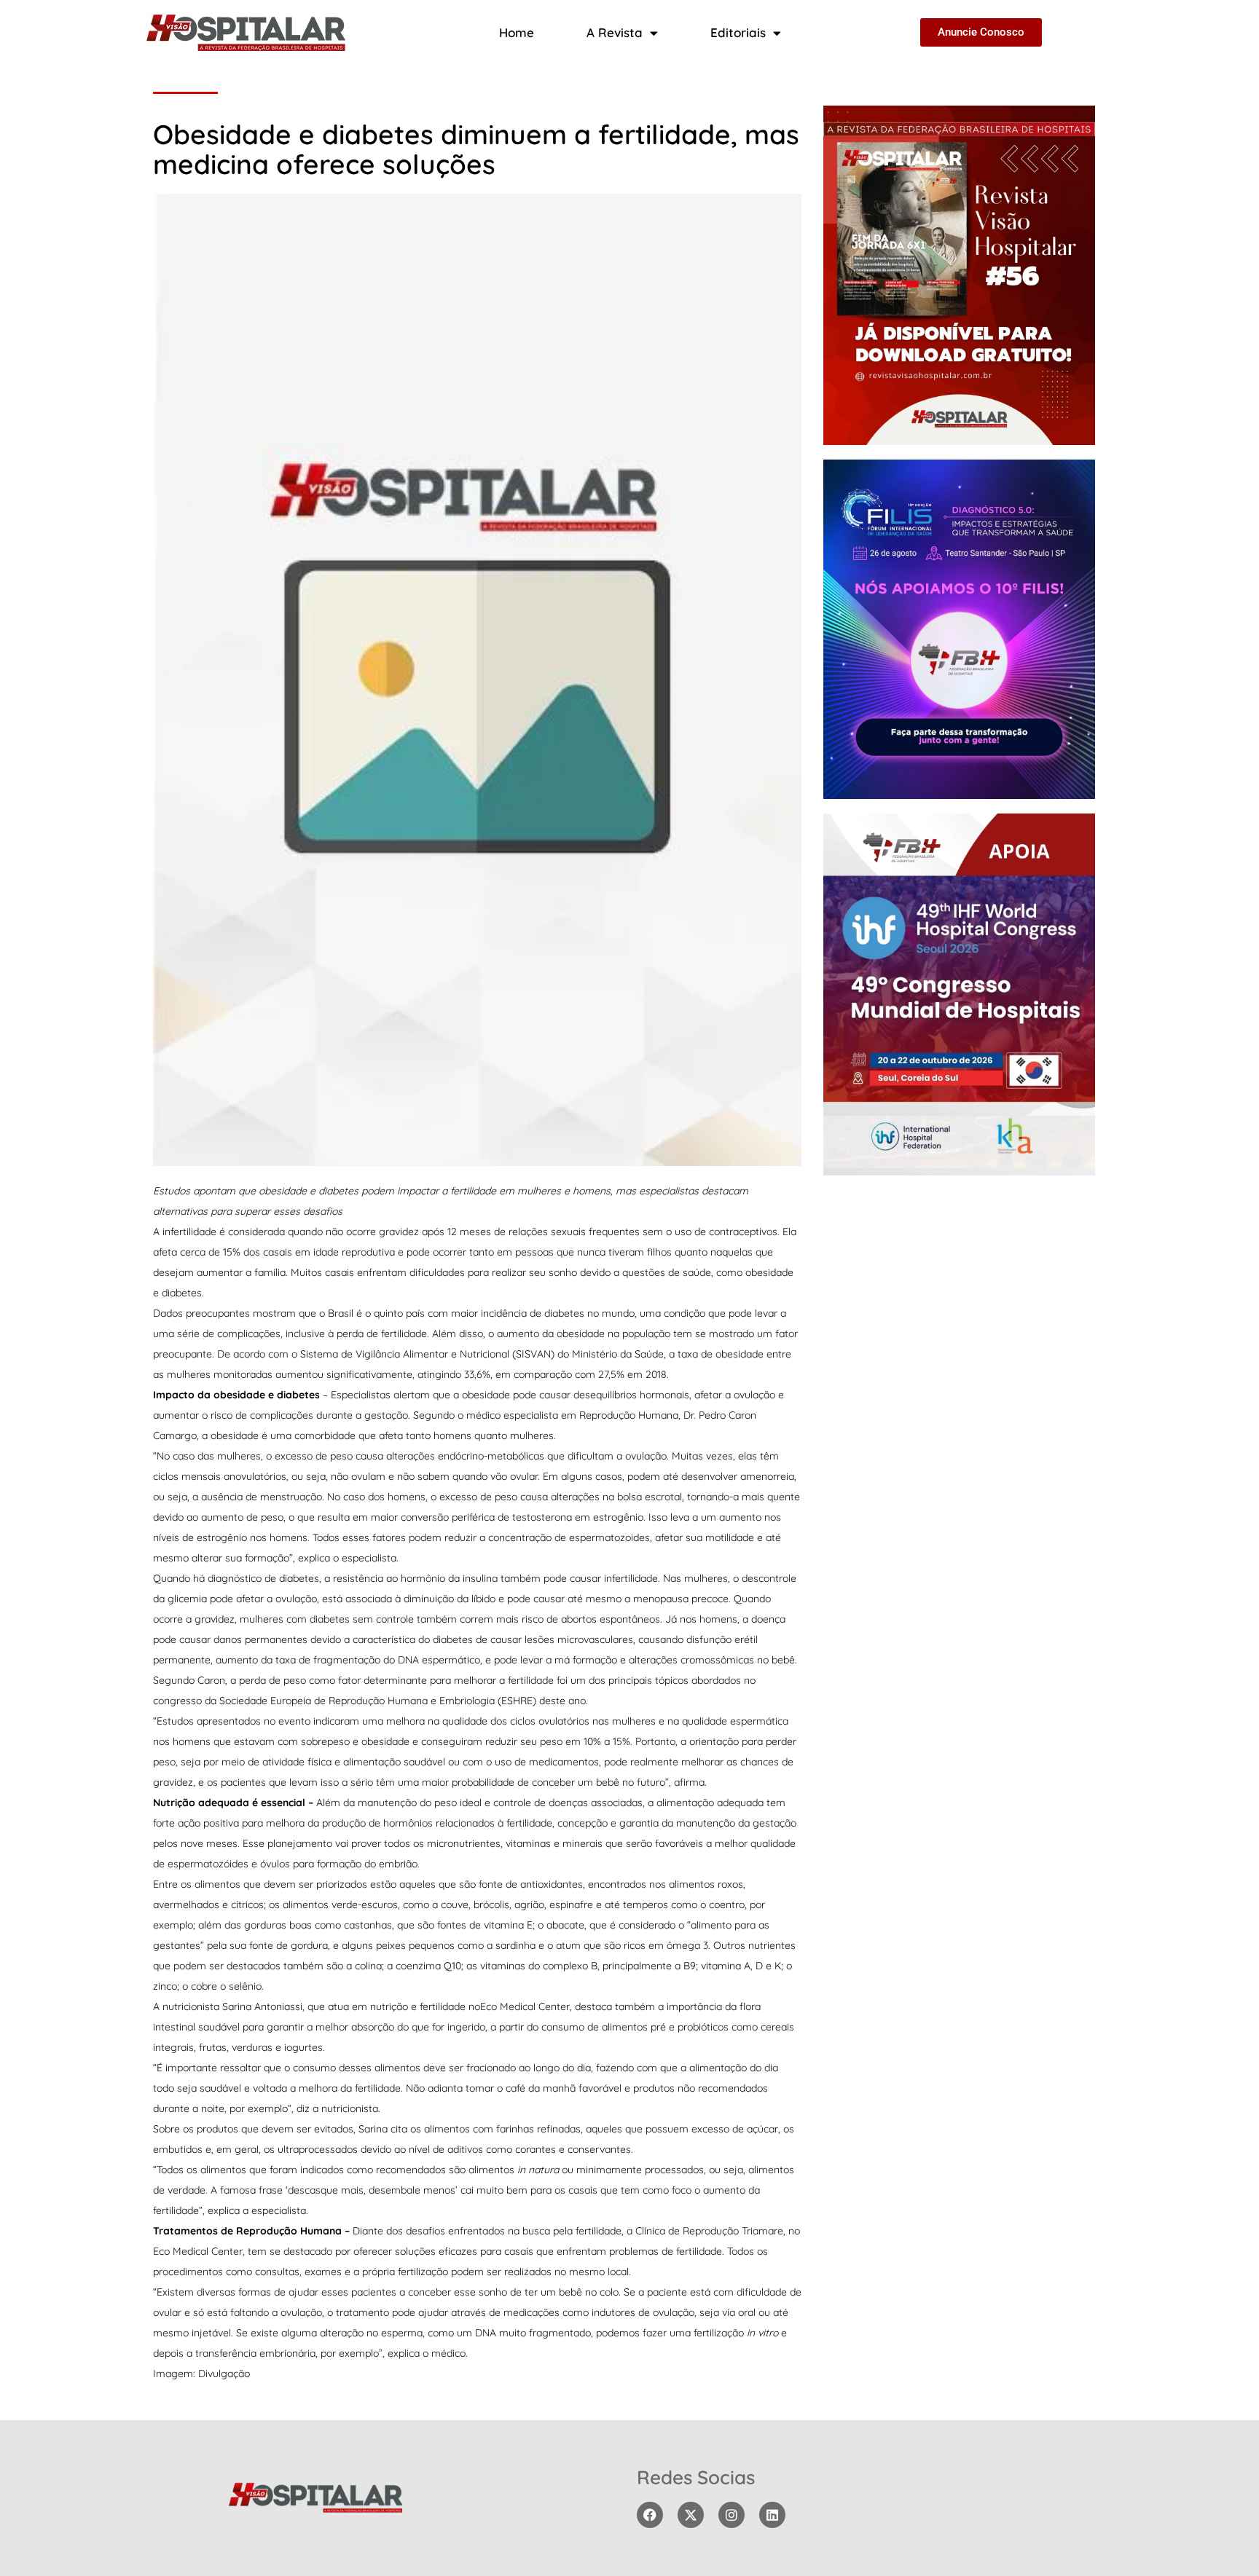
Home (517, 32)
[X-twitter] (691, 2515)
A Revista (615, 32)
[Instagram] (732, 2515)
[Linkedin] (772, 2515)
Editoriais (738, 32)
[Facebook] (650, 2515)
